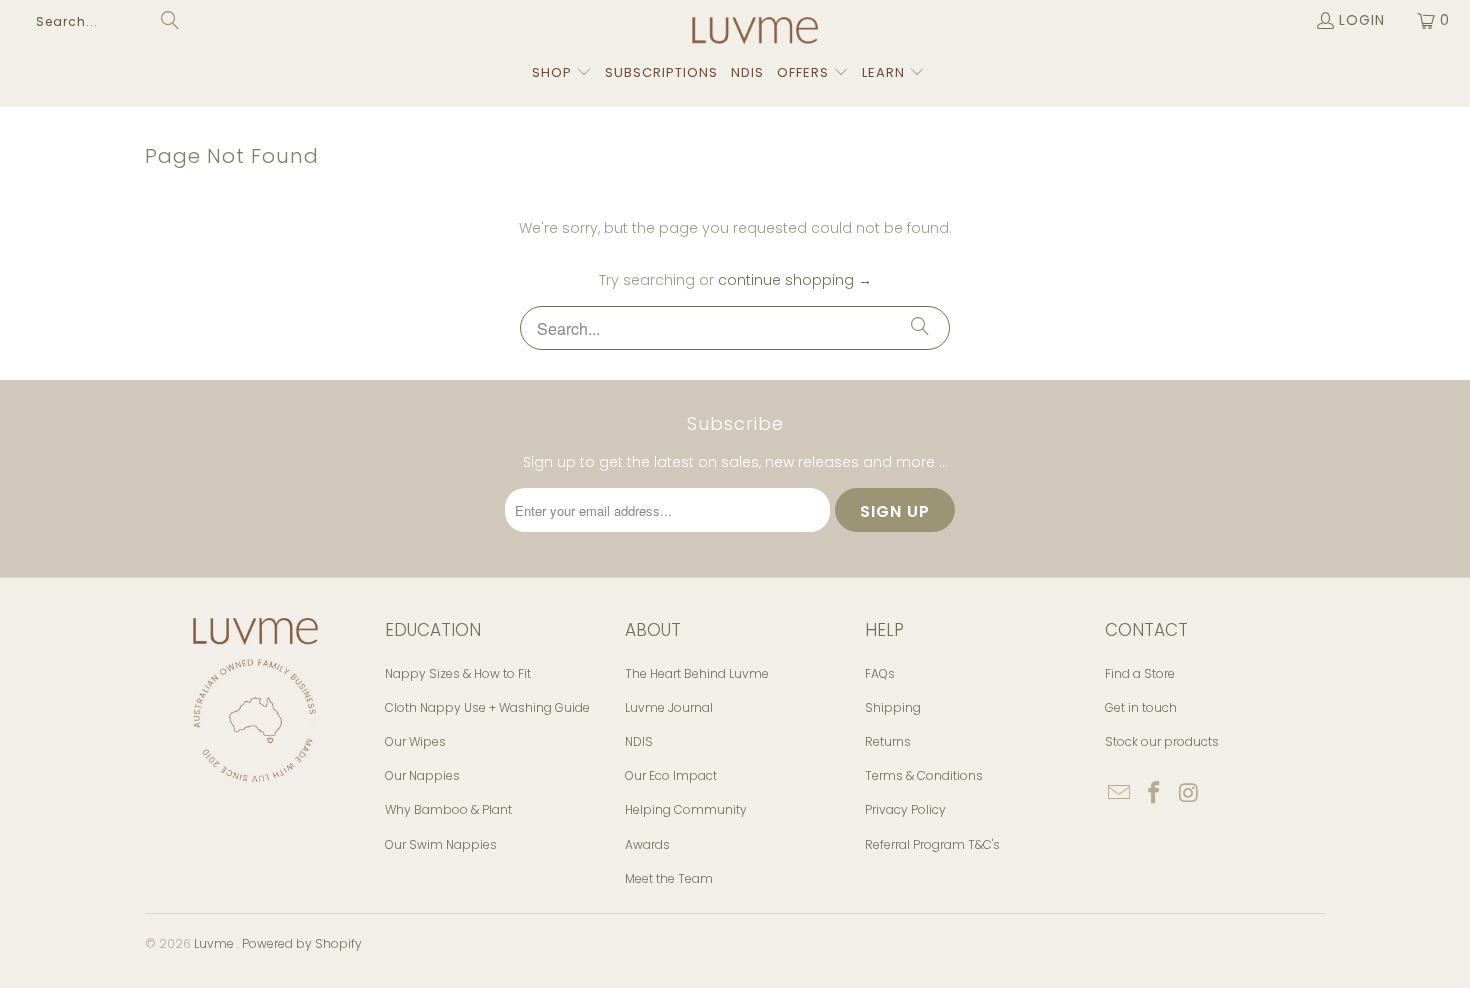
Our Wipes (415, 741)
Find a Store (1140, 673)
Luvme (215, 943)
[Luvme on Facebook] (1155, 794)
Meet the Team (669, 878)
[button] (562, 73)
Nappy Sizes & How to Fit (458, 673)
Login (1362, 20)
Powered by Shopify (302, 943)
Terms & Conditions (924, 775)
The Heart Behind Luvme (697, 673)
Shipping (893, 707)
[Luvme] (755, 36)
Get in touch (1141, 707)
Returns (888, 741)
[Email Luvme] (1120, 794)
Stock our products (1162, 741)
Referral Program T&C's (932, 844)
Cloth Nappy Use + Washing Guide (487, 707)
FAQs (880, 673)
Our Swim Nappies (441, 844)
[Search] (920, 328)
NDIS (639, 741)
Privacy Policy (905, 809)
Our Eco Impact (671, 775)
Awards (647, 844)
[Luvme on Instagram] (1189, 794)
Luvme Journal (669, 707)
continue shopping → (795, 280)
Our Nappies (422, 775)
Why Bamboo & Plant (448, 809)
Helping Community (686, 809)
